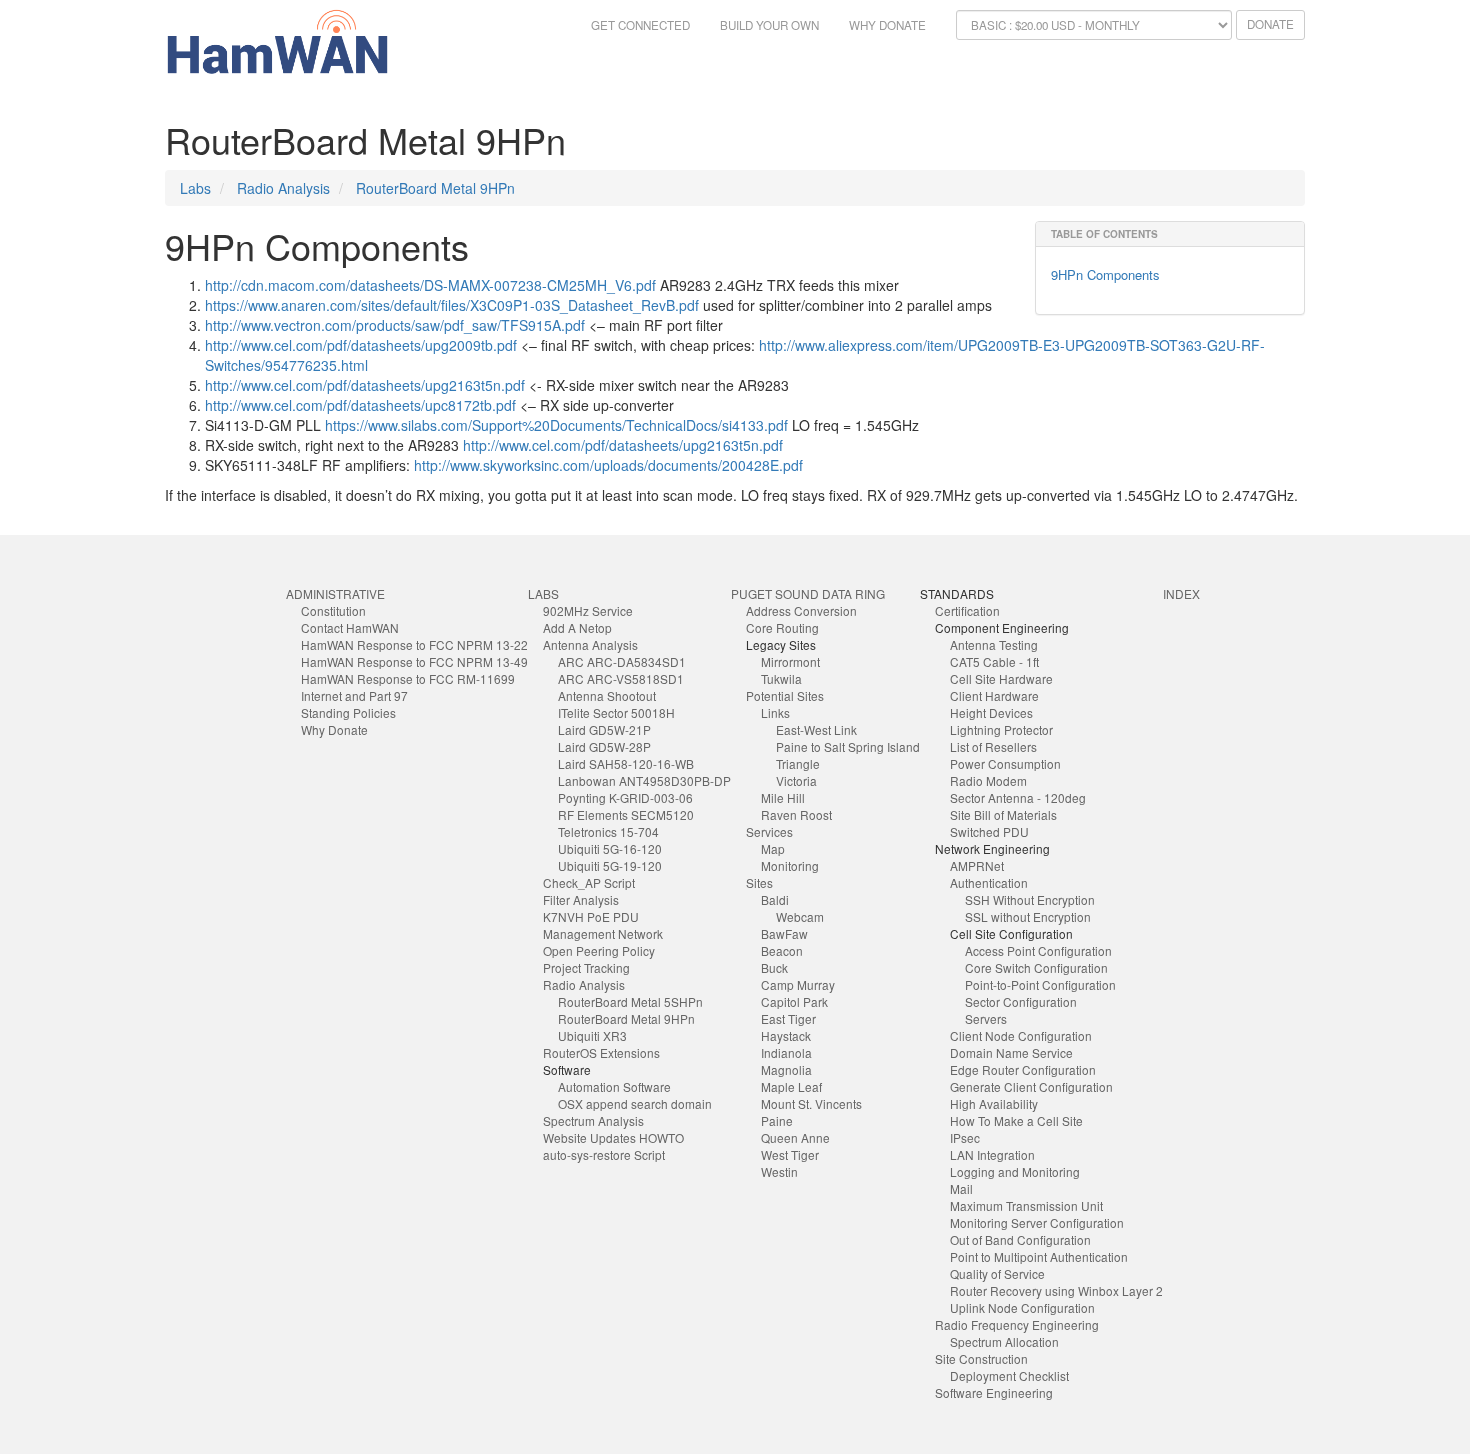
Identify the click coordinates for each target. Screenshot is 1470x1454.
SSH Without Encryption (1030, 899)
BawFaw (784, 933)
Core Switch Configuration (1036, 967)
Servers (986, 1018)
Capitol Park (794, 1001)
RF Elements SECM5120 (626, 814)
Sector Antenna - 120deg (1018, 797)
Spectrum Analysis (593, 1120)
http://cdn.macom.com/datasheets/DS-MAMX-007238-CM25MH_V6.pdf (430, 285)
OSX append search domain (635, 1103)
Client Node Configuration (1021, 1035)
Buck (774, 967)
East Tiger (788, 1018)
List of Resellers (993, 746)
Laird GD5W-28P (604, 746)
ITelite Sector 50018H (616, 712)
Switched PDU (989, 831)
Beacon (782, 950)
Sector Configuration (1021, 1001)
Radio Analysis (283, 188)
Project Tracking (586, 967)
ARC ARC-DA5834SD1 (622, 661)
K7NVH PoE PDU (591, 916)
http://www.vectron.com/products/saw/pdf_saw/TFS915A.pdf (395, 325)
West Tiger (790, 1154)
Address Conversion (801, 610)
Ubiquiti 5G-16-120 (610, 848)
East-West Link (816, 729)
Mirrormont (790, 661)
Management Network (603, 933)
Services (769, 831)
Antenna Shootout (607, 695)
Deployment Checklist (1009, 1375)
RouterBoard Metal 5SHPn (630, 1001)
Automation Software (614, 1086)
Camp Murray (798, 984)
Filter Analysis (581, 899)
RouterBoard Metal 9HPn (435, 188)
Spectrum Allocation (1004, 1341)
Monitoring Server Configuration (1037, 1222)
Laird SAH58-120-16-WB (626, 763)
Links (775, 712)
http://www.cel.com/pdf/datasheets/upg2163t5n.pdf (365, 385)
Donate (1270, 24)
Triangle (798, 763)
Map (773, 848)
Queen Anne (795, 1137)
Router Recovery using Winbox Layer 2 (1056, 1290)
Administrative (335, 593)
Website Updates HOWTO (613, 1137)
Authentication (989, 882)
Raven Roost (796, 814)
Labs (195, 188)
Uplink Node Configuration (1022, 1307)
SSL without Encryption (1028, 916)
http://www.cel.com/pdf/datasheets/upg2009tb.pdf (361, 345)
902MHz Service (588, 610)
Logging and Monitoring (1015, 1171)
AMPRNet (977, 865)
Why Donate (887, 25)
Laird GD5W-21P (604, 729)
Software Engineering (994, 1392)
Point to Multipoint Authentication (1039, 1256)
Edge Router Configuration (1023, 1069)
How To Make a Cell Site (1016, 1120)
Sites (759, 882)
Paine (777, 1120)
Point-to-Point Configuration (1040, 984)
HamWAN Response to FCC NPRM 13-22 (414, 644)
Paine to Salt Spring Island (848, 746)
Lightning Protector (1001, 729)
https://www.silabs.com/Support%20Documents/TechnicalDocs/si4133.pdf (556, 425)
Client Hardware (994, 695)
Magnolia (786, 1069)
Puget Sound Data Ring (808, 593)
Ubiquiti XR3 (592, 1035)
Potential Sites (785, 695)
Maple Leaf (791, 1086)
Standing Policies (348, 712)
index (1181, 593)
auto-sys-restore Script (604, 1154)
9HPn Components (1105, 274)
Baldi (775, 899)
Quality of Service (997, 1273)
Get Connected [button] (640, 25)
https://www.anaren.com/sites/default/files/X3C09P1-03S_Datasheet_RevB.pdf (452, 305)
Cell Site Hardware (1001, 678)
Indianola (786, 1052)
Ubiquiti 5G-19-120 (610, 865)
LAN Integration (992, 1154)
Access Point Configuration (1038, 950)
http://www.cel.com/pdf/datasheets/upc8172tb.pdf (360, 405)
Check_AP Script (589, 882)
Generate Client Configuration (1031, 1086)
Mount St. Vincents (811, 1103)
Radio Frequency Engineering (1017, 1324)
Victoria (796, 780)
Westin (779, 1171)
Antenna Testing (994, 644)
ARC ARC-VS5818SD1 (621, 678)
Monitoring (790, 865)
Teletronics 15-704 (608, 831)
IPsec (965, 1137)
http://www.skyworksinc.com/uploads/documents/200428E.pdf (608, 465)
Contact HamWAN (350, 627)
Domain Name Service (1011, 1052)
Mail (961, 1188)
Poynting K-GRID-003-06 (625, 797)
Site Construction (981, 1358)
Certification (967, 610)
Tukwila (781, 678)
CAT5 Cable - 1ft (994, 661)
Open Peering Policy (599, 950)
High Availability (994, 1103)
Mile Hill (783, 797)
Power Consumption (1005, 763)
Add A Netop (577, 627)
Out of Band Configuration (1020, 1239)
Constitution (333, 610)
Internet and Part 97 (354, 695)
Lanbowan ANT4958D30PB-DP (644, 780)
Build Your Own (769, 25)
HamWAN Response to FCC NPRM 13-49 (414, 661)
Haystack (786, 1035)
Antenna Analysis (590, 644)
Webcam (800, 916)
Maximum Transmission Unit (1026, 1205)
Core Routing (782, 627)
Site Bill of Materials (1003, 814)
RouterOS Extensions (601, 1052)
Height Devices (991, 712)
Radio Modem (988, 780)
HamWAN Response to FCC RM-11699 (408, 678)
